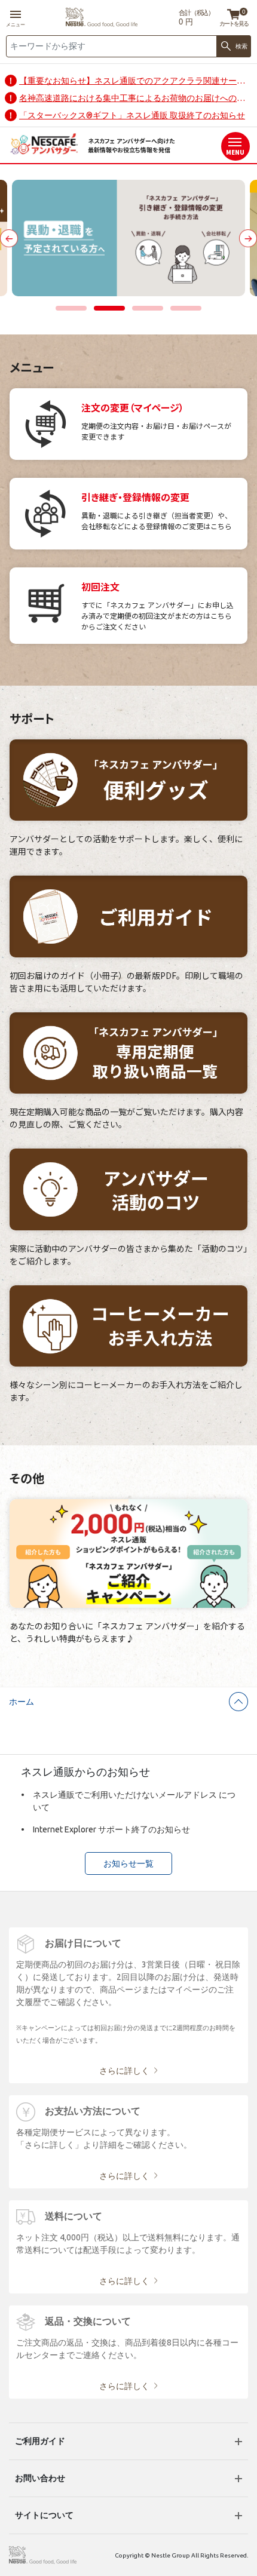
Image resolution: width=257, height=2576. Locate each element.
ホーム (22, 1702)
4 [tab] (186, 309)
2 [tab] (109, 309)
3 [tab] (148, 309)
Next (248, 238)
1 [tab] (71, 309)
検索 (241, 46)
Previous (9, 238)
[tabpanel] (128, 238)
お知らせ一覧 (128, 1863)
